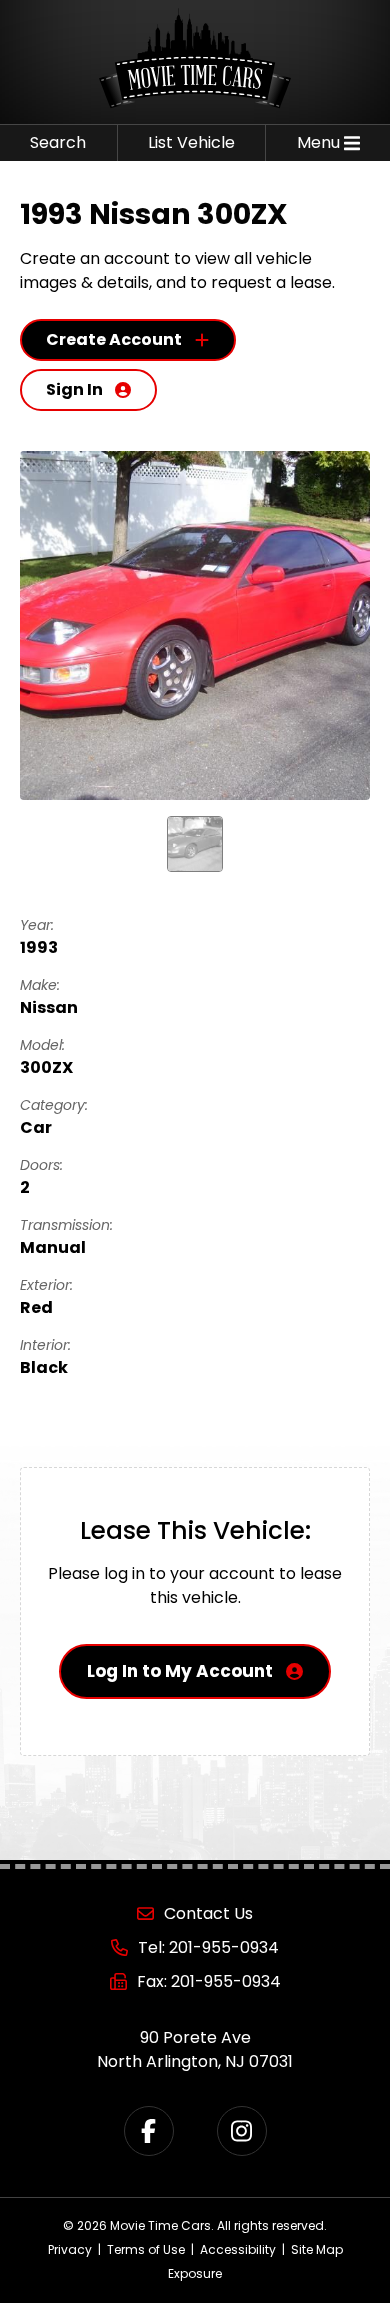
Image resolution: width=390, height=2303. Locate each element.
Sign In (74, 389)
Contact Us (208, 1913)
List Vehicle (191, 142)
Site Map (317, 2249)
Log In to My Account (180, 1671)
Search (58, 142)
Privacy (70, 2249)
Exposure (195, 2273)
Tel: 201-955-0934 (208, 1947)
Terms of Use (146, 2249)
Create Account (114, 339)
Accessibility (238, 2249)
